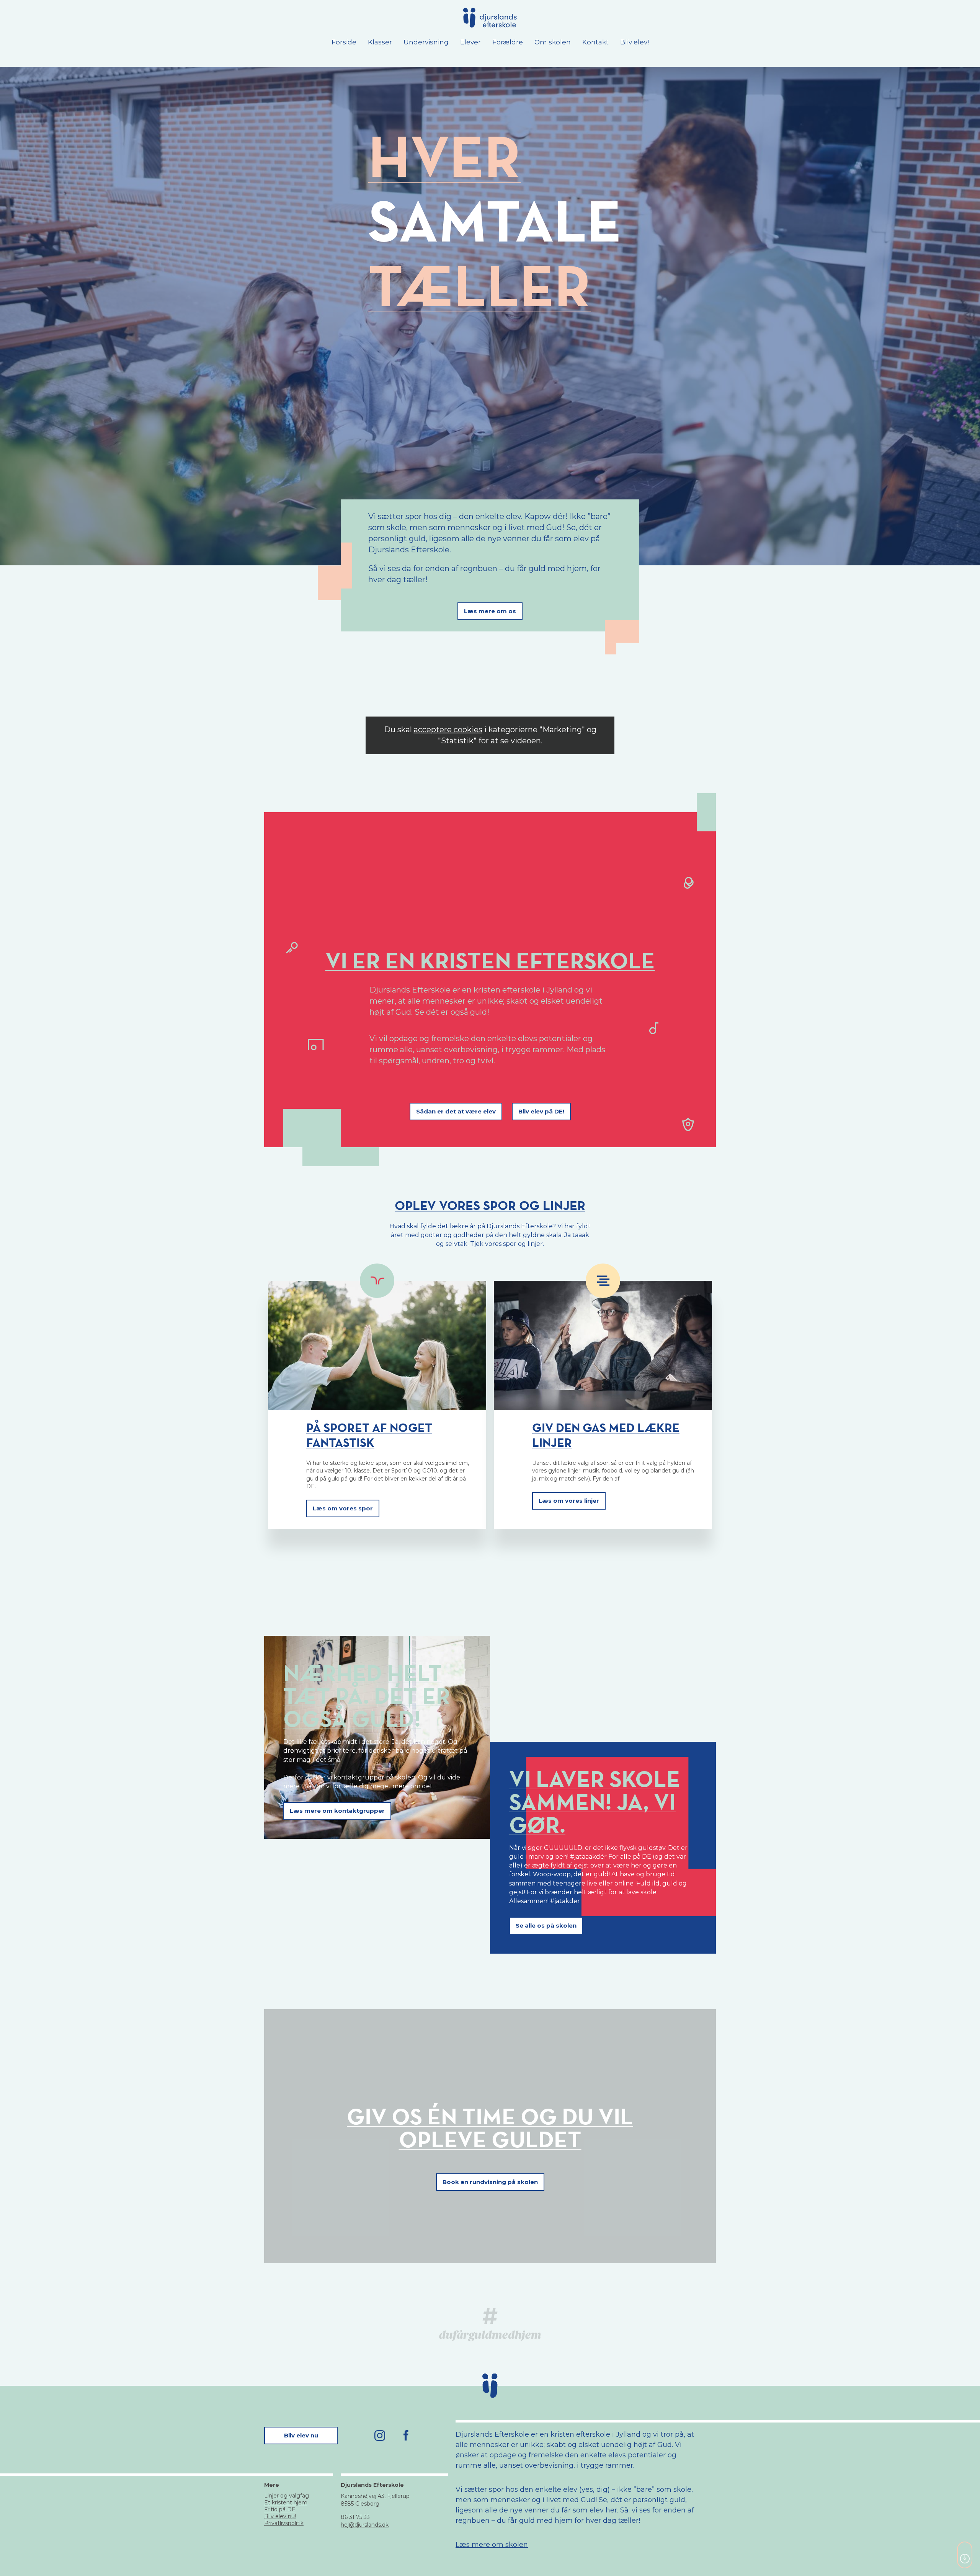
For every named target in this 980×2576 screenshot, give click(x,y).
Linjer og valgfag (287, 2496)
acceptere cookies (448, 730)
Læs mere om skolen (492, 2545)
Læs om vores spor (343, 1508)
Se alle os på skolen (546, 1925)
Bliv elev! (635, 42)
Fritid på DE (280, 2509)
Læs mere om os (490, 611)
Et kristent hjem (286, 2503)
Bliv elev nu (301, 2435)
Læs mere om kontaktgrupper (337, 1811)
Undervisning (426, 42)
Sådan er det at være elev (456, 1111)
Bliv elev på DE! (541, 1111)
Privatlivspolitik (284, 2523)
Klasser (380, 42)
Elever (470, 42)
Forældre (508, 42)
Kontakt (595, 42)
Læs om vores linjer (569, 1501)
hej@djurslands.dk (365, 2525)
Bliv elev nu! (280, 2516)
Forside (344, 42)
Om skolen (553, 42)
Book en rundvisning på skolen (490, 2182)
